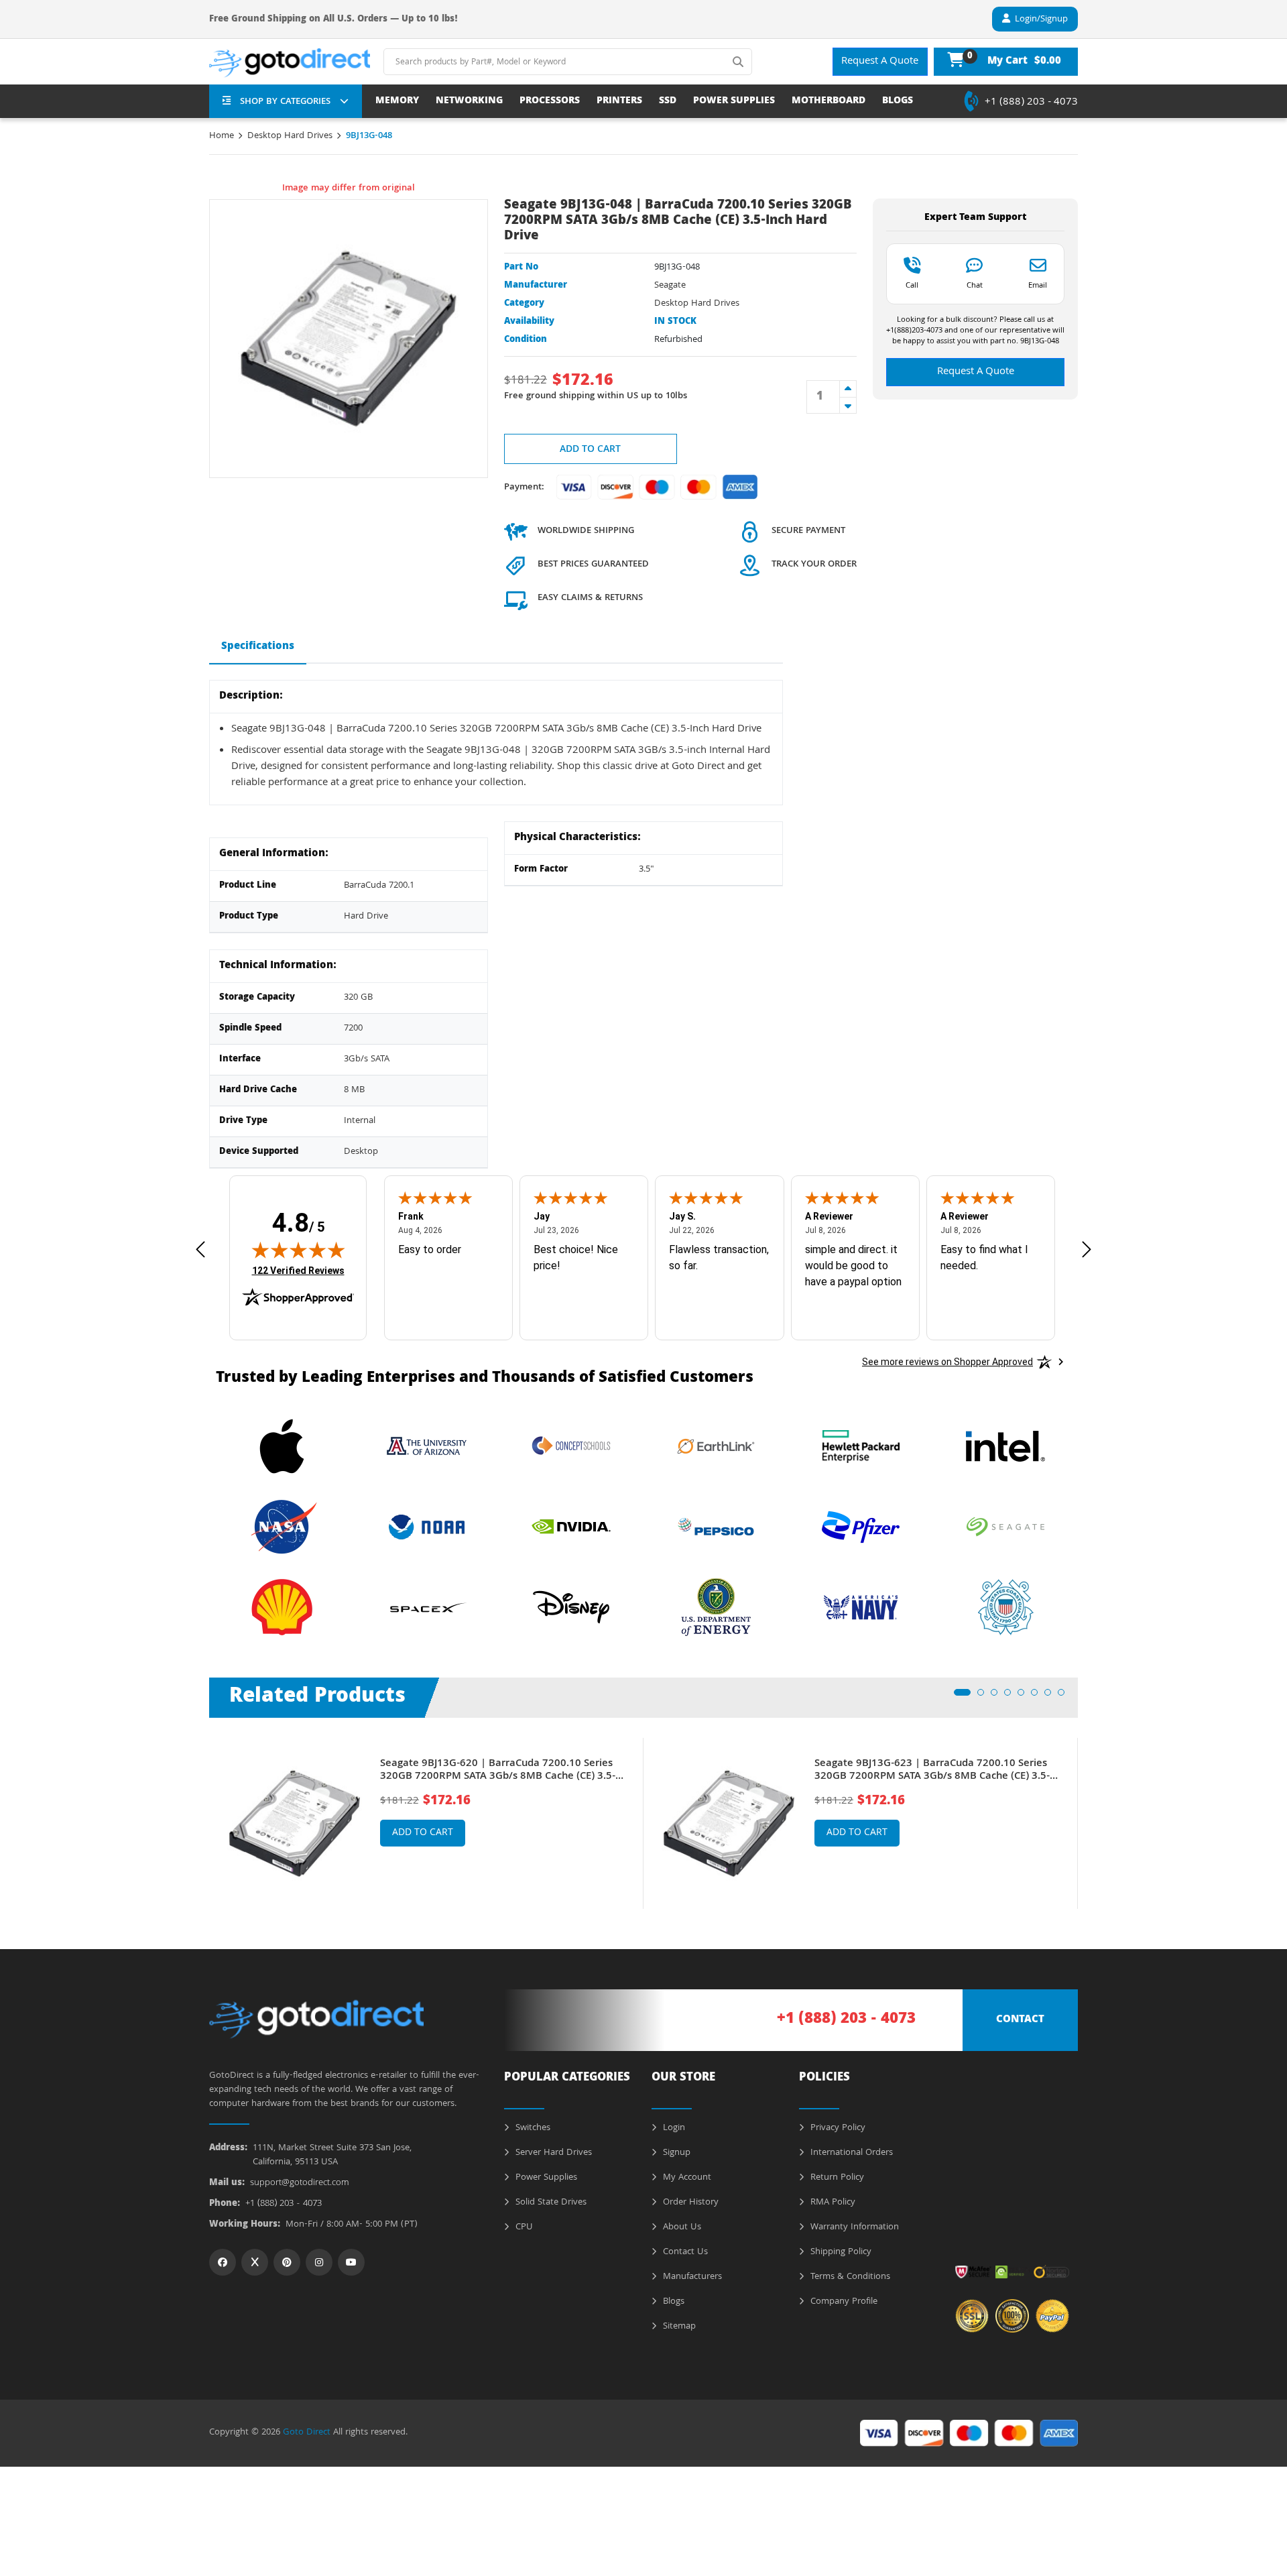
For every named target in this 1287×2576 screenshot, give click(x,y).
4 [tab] (1012, 1696)
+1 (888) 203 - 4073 (1031, 103)
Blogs (672, 2302)
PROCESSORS (550, 102)
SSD (668, 102)
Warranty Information (853, 2227)
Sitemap (678, 2327)
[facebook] (223, 2262)
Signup (675, 2153)
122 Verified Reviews (298, 1270)
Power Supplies (545, 2178)
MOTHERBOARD (829, 102)
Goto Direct (307, 2433)
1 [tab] (961, 1696)
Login (673, 2128)
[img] (298, 1250)
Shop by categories (285, 102)
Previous (199, 1814)
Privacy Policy (837, 2128)
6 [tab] (1038, 1696)
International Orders (850, 2153)
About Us (681, 2227)
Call (912, 285)
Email (1038, 285)
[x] (255, 2262)
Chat (975, 285)
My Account (686, 2178)
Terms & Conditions (849, 2277)
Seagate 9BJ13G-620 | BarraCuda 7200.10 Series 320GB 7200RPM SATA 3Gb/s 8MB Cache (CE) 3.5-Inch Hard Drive (498, 1771)
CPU (523, 2227)
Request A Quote (880, 62)
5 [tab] (1025, 1696)
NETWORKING (469, 102)
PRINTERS (619, 102)
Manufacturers (691, 2277)
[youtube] (351, 2262)
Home (222, 136)
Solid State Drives (550, 2203)
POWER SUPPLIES (734, 102)
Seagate (670, 286)
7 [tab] (1052, 1696)
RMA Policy (832, 2203)
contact (1020, 2020)
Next (1088, 1814)
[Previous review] (200, 1249)
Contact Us (684, 2252)
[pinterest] (287, 2262)
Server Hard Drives (552, 2153)
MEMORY (397, 102)
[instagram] (319, 2262)
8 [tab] (1065, 1696)
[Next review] (1087, 1249)
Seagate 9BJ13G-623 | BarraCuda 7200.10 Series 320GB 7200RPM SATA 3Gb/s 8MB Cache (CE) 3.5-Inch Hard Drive (932, 1771)
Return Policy (836, 2178)
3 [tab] (998, 1696)
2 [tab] (985, 1696)
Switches (532, 2128)
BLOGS (898, 102)
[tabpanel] (426, 1823)
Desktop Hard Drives (290, 136)
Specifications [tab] (258, 647)
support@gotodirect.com (300, 2183)
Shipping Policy (840, 2252)
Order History (689, 2203)
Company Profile (843, 2302)
